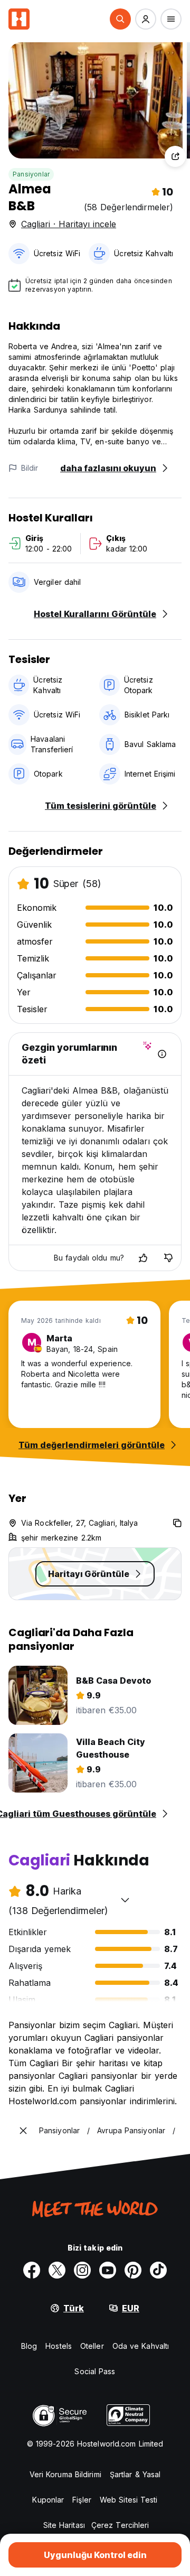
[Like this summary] (143, 1258)
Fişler (82, 2500)
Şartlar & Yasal (135, 2474)
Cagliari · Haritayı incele (69, 224)
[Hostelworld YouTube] (108, 2270)
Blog (29, 2346)
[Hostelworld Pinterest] (133, 2270)
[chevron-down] (125, 1900)
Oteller (92, 2346)
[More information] (162, 1054)
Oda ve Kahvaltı (141, 2346)
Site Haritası (64, 2525)
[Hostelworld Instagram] (82, 2270)
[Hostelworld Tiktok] (158, 2270)
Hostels (59, 2346)
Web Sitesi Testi (129, 2500)
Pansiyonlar (31, 174)
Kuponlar (48, 2500)
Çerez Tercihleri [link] (120, 2525)
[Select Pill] (120, 19)
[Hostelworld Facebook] (32, 2270)
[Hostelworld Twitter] (57, 2270)
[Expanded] (23, 2131)
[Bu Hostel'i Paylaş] (175, 156)
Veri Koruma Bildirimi (65, 2474)
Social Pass (95, 2371)
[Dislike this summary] (168, 1258)
